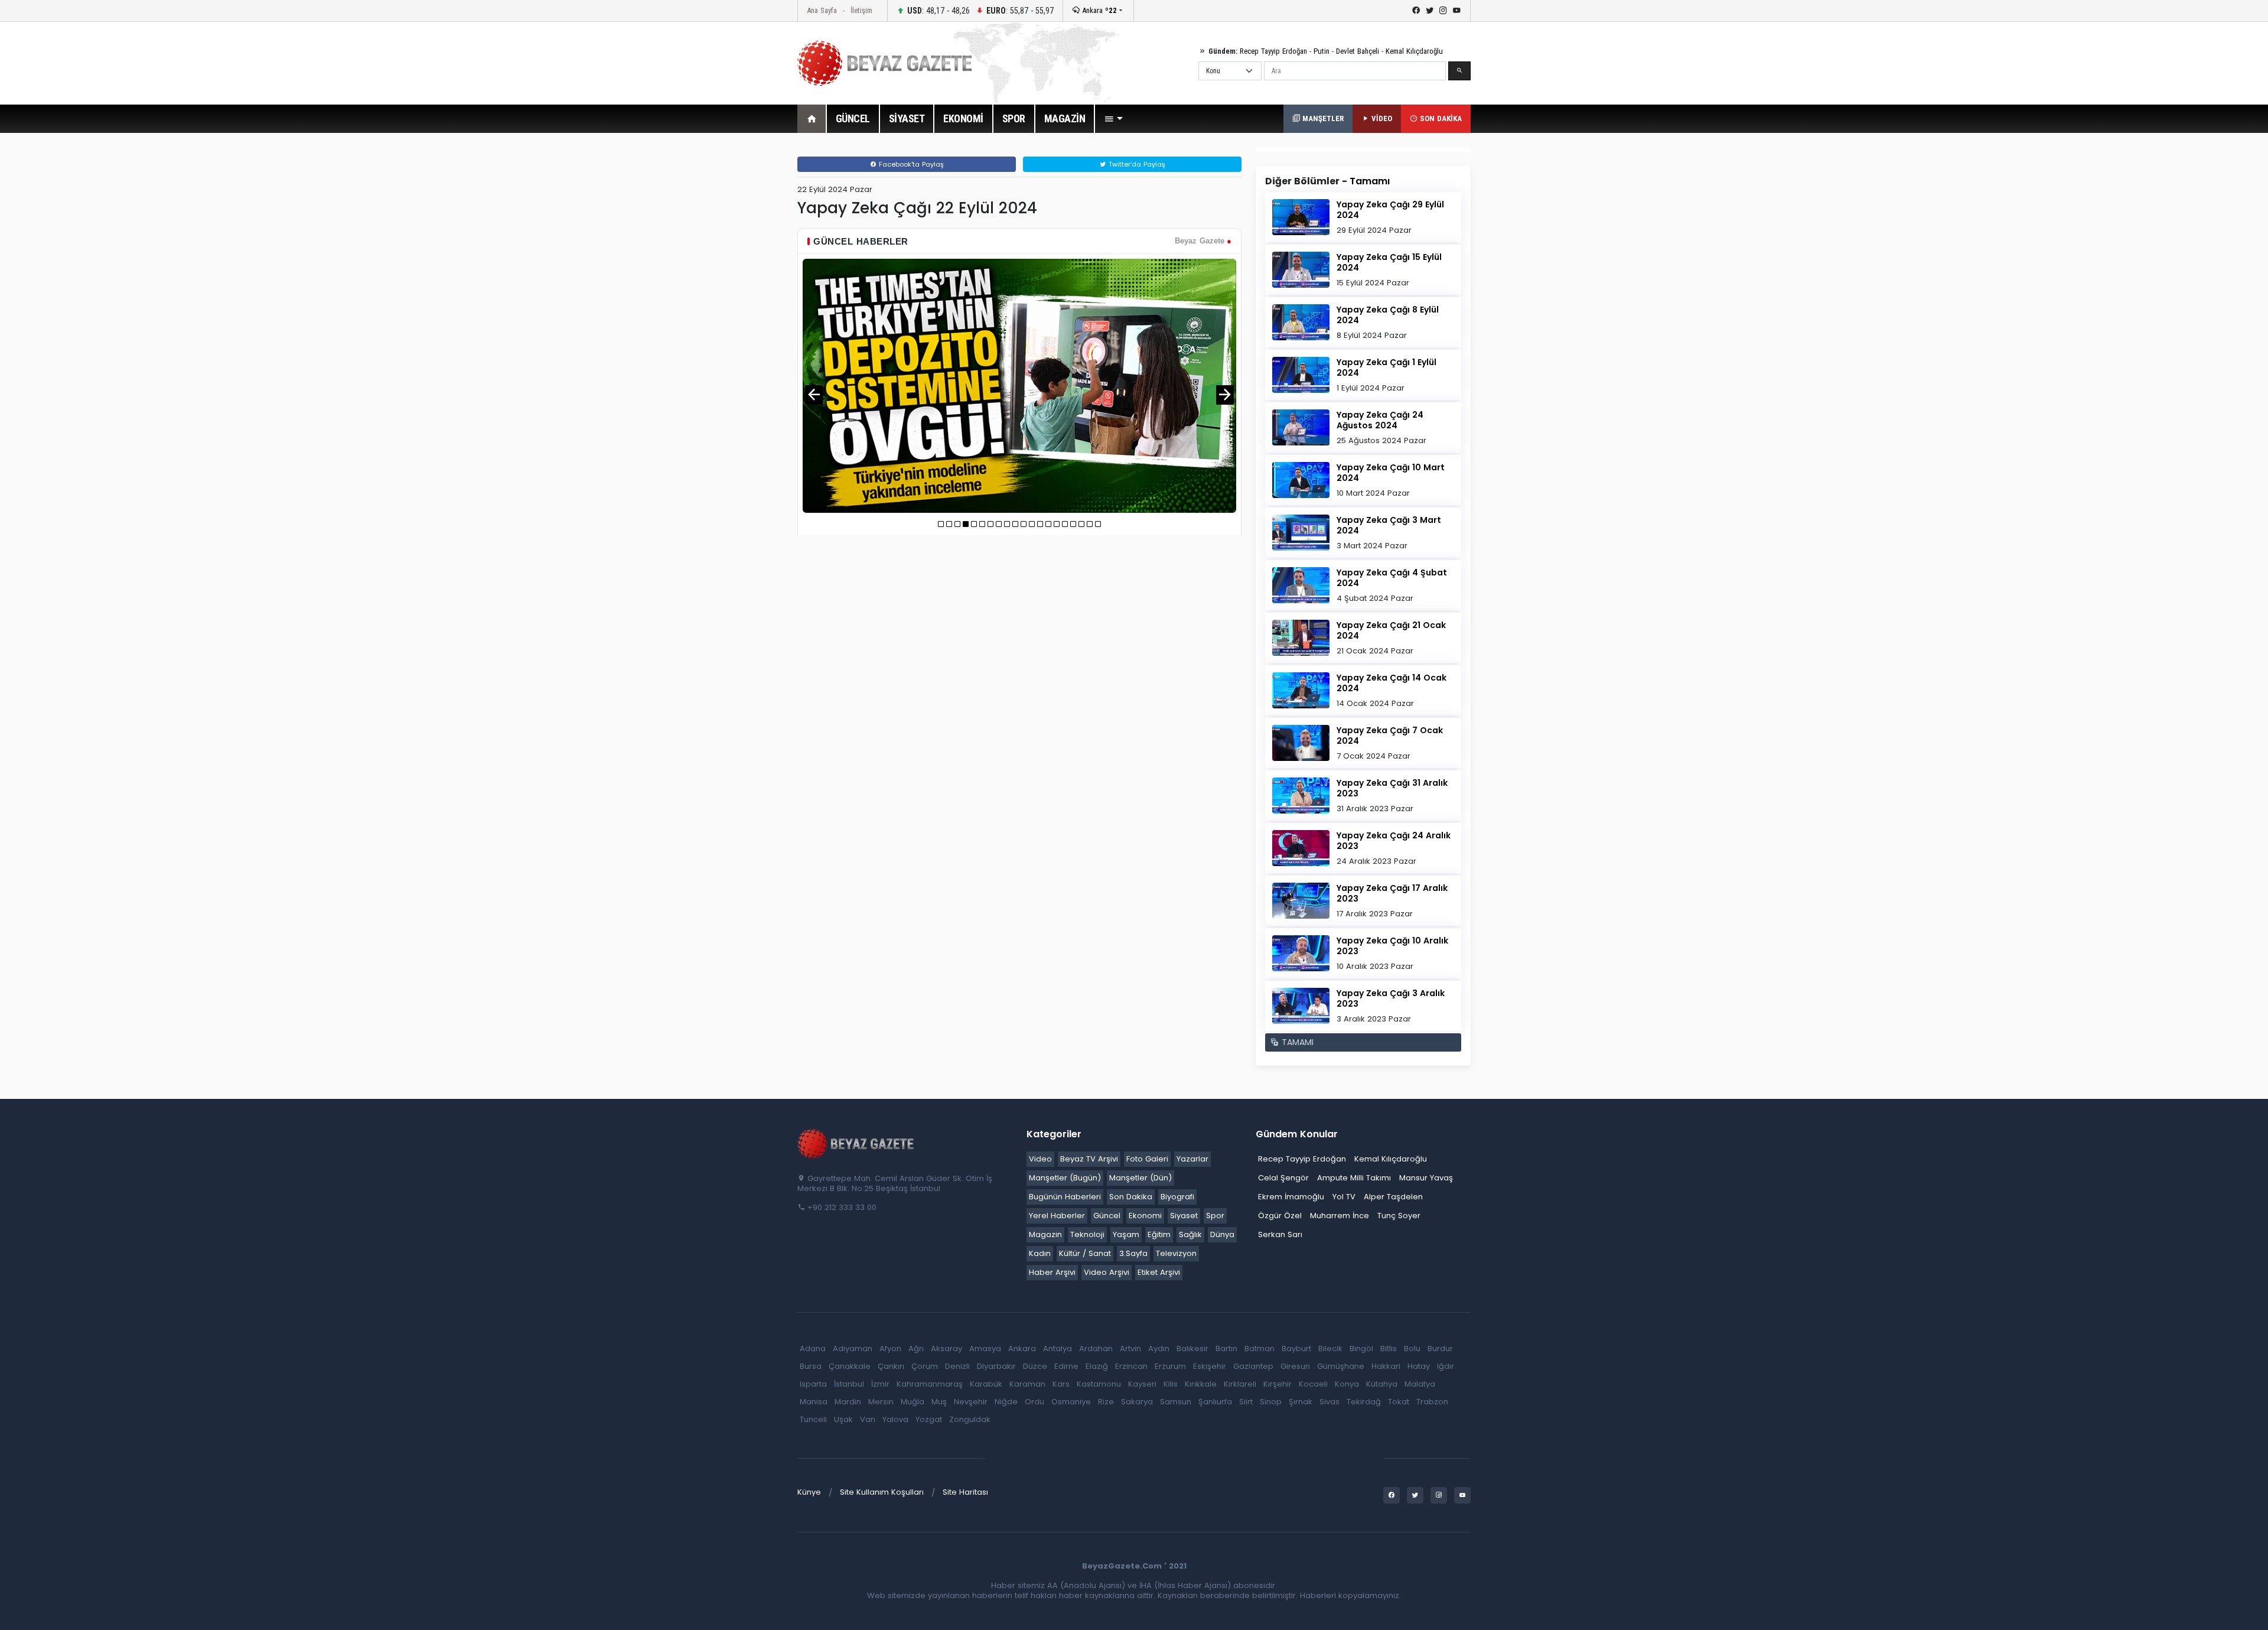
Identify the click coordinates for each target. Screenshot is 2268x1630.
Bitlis (1389, 1348)
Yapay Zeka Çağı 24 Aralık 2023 (1394, 841)
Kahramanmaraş (930, 1384)
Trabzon (1432, 1402)
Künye (809, 1492)
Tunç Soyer (1399, 1216)
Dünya (1222, 1234)
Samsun (1176, 1402)
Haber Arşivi (1052, 1272)
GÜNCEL (853, 118)
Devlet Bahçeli (1358, 51)
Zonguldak (970, 1419)
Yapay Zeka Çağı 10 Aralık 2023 (1392, 946)
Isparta (813, 1384)
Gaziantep (1253, 1366)
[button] (1113, 119)
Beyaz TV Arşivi (1089, 1159)
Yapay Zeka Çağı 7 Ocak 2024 (1390, 736)
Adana (813, 1348)
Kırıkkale (1201, 1384)
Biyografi (1177, 1197)
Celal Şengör (1283, 1178)
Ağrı (916, 1348)
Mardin (848, 1402)
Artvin (1130, 1348)
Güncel (1107, 1216)
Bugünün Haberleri (1065, 1197)
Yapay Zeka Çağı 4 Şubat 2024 (1392, 578)
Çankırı (891, 1366)
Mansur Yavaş (1426, 1178)
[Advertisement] (732, 324)
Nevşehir (971, 1402)
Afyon (890, 1348)
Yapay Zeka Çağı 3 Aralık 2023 (1391, 998)
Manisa (814, 1402)
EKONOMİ (963, 118)
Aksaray (946, 1348)
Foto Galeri (1147, 1159)
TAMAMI (1296, 1042)
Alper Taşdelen (1393, 1197)
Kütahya (1382, 1384)
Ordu (1034, 1402)
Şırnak (1301, 1402)
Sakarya (1137, 1402)
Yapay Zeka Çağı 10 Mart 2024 (1391, 473)
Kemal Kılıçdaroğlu (1414, 51)
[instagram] (1443, 11)
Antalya (1058, 1348)
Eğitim (1159, 1234)
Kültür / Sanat (1085, 1253)
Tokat (1399, 1402)
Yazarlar (1192, 1159)
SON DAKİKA (1440, 118)
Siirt (1246, 1402)
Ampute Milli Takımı (1354, 1178)
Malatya (1420, 1384)
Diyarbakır (996, 1366)
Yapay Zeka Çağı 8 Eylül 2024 (1388, 315)
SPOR (1014, 118)
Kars (1061, 1384)
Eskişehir (1210, 1366)
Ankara (1098, 10)
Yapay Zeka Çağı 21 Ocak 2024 (1391, 630)
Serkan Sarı (1280, 1234)
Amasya (985, 1348)
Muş (939, 1402)
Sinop (1271, 1402)
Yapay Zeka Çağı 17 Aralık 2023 (1392, 893)
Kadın (1040, 1253)
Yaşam (1126, 1234)
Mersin (881, 1402)
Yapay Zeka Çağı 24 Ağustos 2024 (1380, 420)
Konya (1347, 1384)
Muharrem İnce (1340, 1216)
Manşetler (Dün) (1140, 1178)
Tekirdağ (1364, 1402)
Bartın (1226, 1348)
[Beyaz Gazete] (856, 1143)
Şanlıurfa (1215, 1402)
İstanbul (849, 1384)
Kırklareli (1240, 1384)
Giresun (1295, 1366)
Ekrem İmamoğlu (1291, 1197)
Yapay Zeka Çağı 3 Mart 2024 (1389, 525)
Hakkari (1386, 1366)
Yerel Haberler (1057, 1216)
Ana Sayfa (822, 10)
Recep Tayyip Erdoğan (1273, 51)
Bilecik (1330, 1348)
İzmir (880, 1384)
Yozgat (929, 1419)
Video (1040, 1159)
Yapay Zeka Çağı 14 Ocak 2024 (1392, 683)
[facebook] (1416, 11)
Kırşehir (1278, 1384)
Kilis (1171, 1384)
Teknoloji (1087, 1234)
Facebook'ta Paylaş (910, 164)
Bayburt (1296, 1348)
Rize (1106, 1402)
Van (868, 1419)
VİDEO (1381, 118)
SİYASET (907, 118)
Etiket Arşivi (1159, 1272)
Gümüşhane (1341, 1366)
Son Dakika (1131, 1197)
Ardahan (1096, 1348)
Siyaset (1184, 1216)
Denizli (957, 1366)
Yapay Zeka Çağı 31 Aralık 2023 (1392, 788)
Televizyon (1176, 1253)
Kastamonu (1099, 1384)
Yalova (895, 1419)
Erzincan (1131, 1366)
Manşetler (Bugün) (1065, 1178)
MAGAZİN (1065, 118)
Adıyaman (853, 1348)
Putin (1322, 51)
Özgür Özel (1280, 1216)
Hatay (1419, 1366)
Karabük (986, 1384)
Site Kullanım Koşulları (882, 1492)
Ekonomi (1145, 1216)
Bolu (1412, 1348)
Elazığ (1097, 1366)
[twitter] (1430, 11)
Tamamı (1370, 181)
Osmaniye (1071, 1402)
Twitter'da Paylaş (1136, 164)
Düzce (1035, 1366)
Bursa (811, 1366)
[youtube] (1457, 11)
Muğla (913, 1402)
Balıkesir (1192, 1348)
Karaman (1027, 1384)
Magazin (1045, 1234)
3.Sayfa (1133, 1253)
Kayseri (1142, 1384)
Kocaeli (1313, 1384)
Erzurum (1170, 1366)
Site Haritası (965, 1492)
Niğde (1006, 1402)
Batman (1260, 1348)
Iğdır (1446, 1366)
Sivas (1329, 1402)
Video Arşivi (1107, 1272)
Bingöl (1361, 1348)
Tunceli (813, 1419)
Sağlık (1190, 1234)
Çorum (925, 1366)
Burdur (1440, 1348)
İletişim (861, 10)
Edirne (1066, 1366)
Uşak (843, 1419)
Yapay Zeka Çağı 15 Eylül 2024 (1389, 262)
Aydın (1159, 1348)
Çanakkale (850, 1366)
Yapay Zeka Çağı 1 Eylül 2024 (1386, 367)
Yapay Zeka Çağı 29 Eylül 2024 (1390, 210)
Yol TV (1344, 1197)
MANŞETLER (1322, 118)
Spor (1215, 1216)
